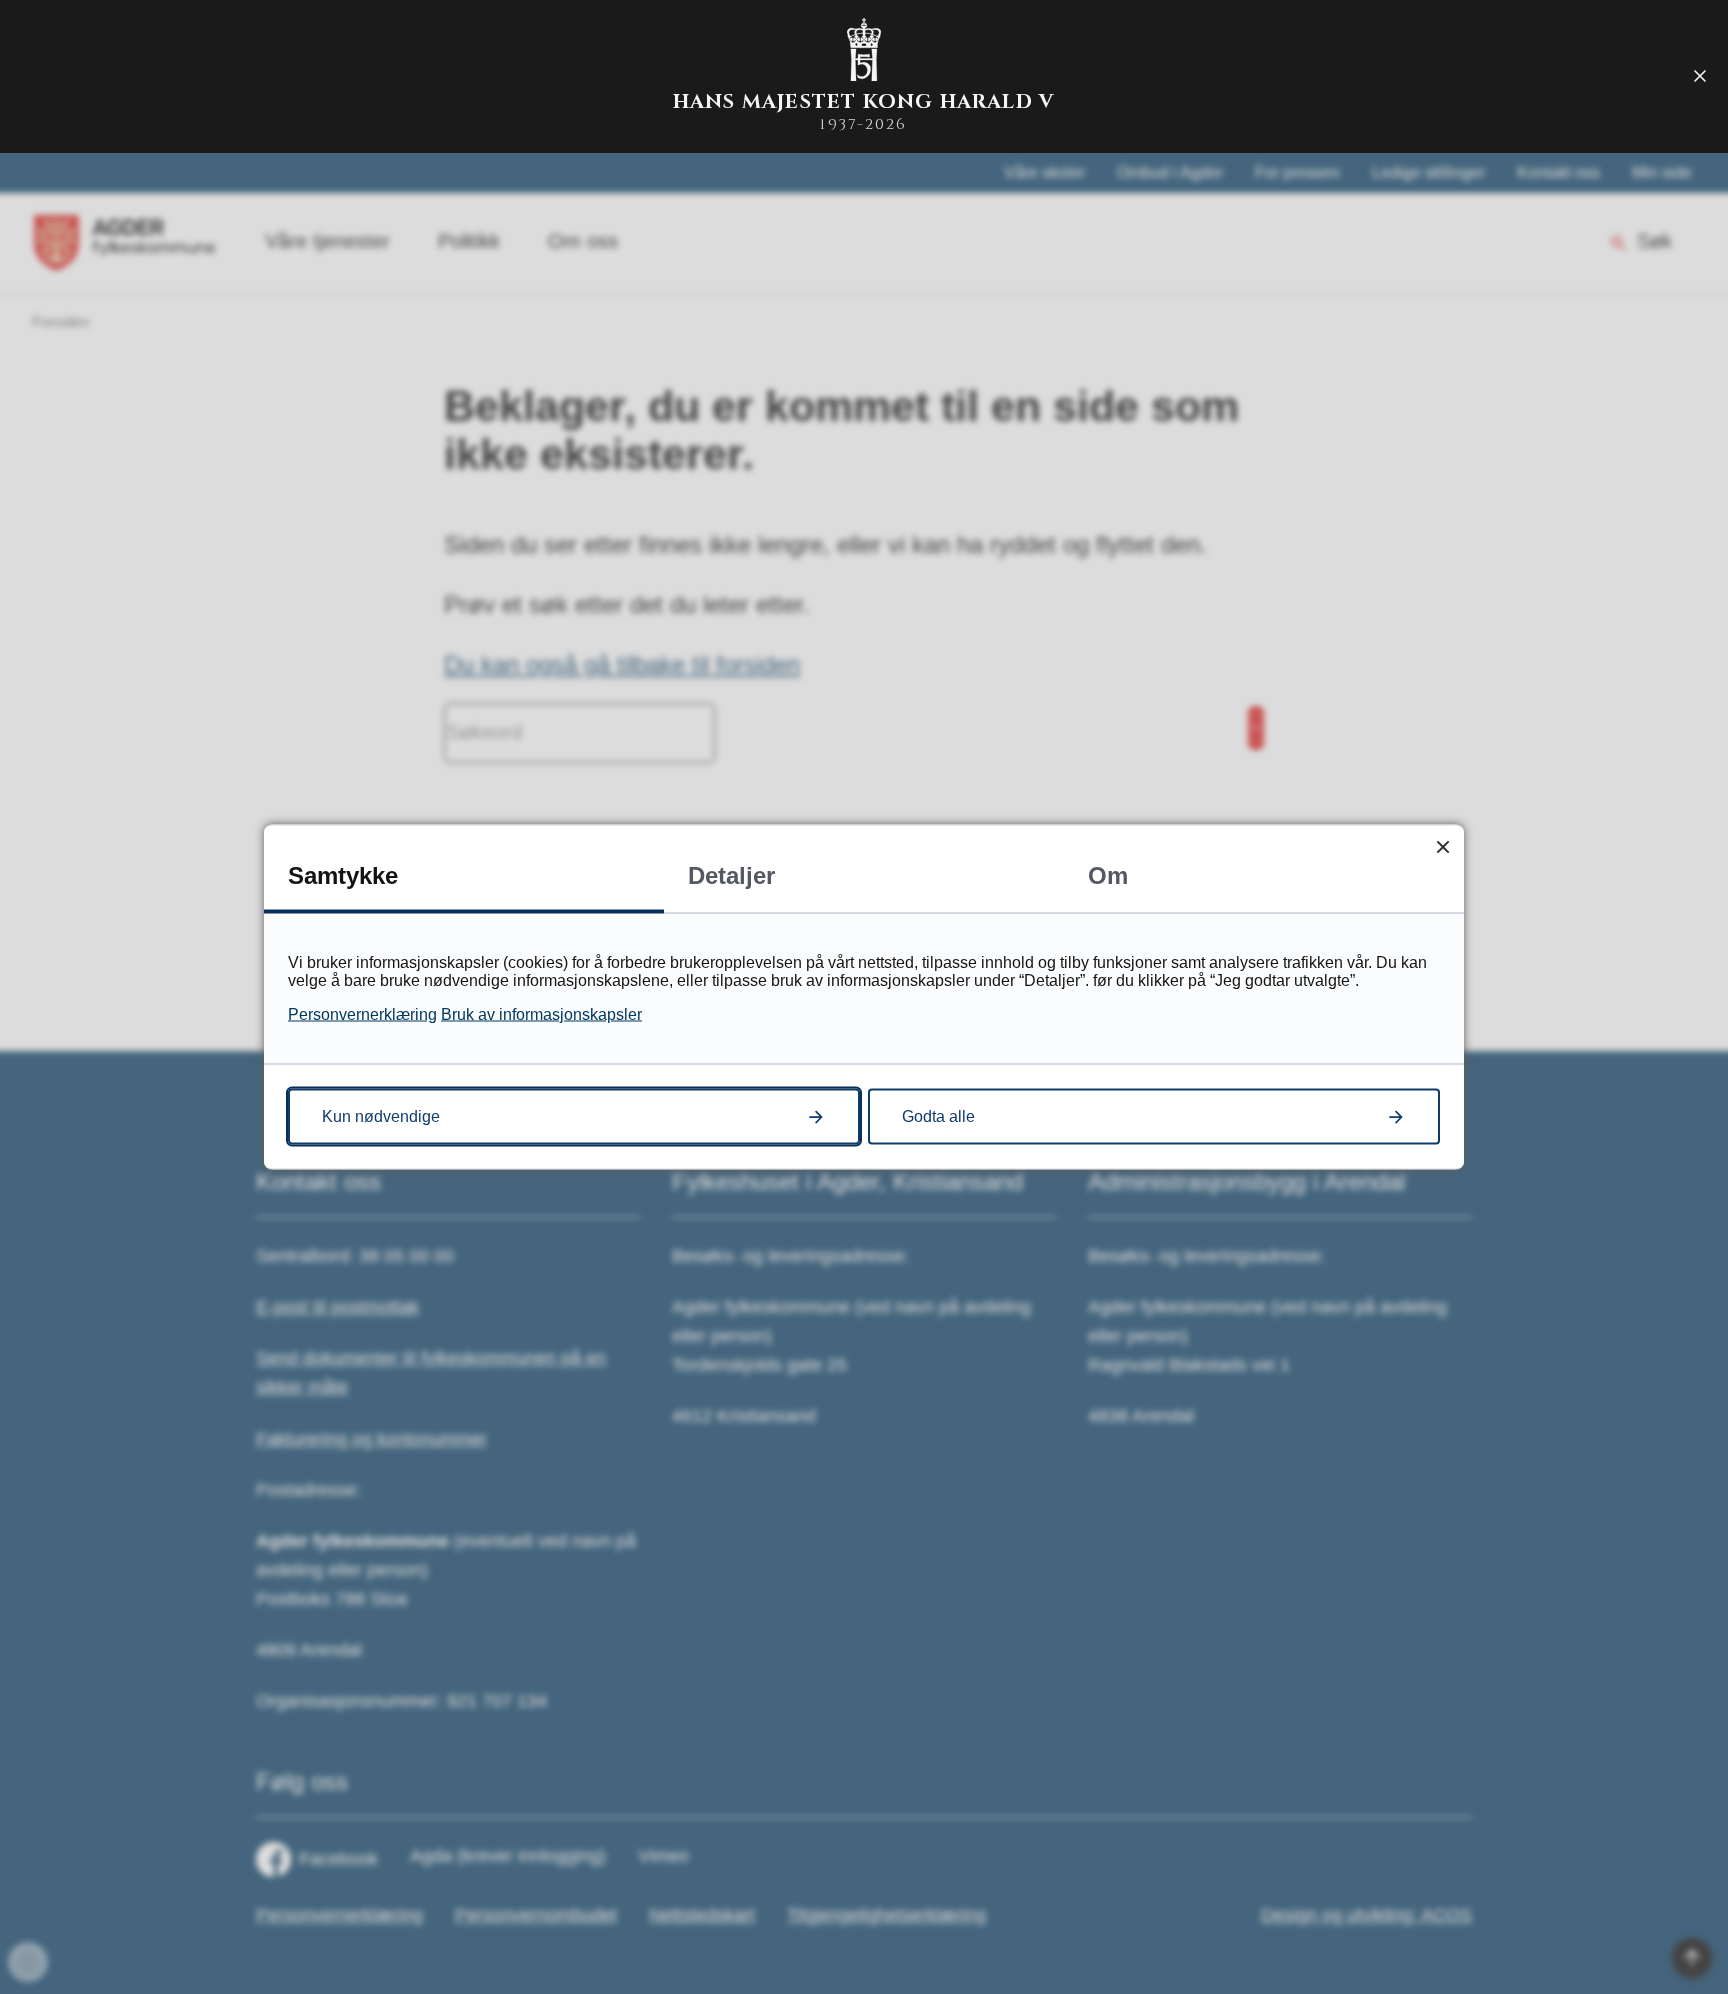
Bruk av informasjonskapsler (541, 1014)
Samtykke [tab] (343, 875)
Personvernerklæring (362, 1014)
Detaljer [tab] (731, 875)
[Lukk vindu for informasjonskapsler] (1442, 846)
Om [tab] (1108, 875)
